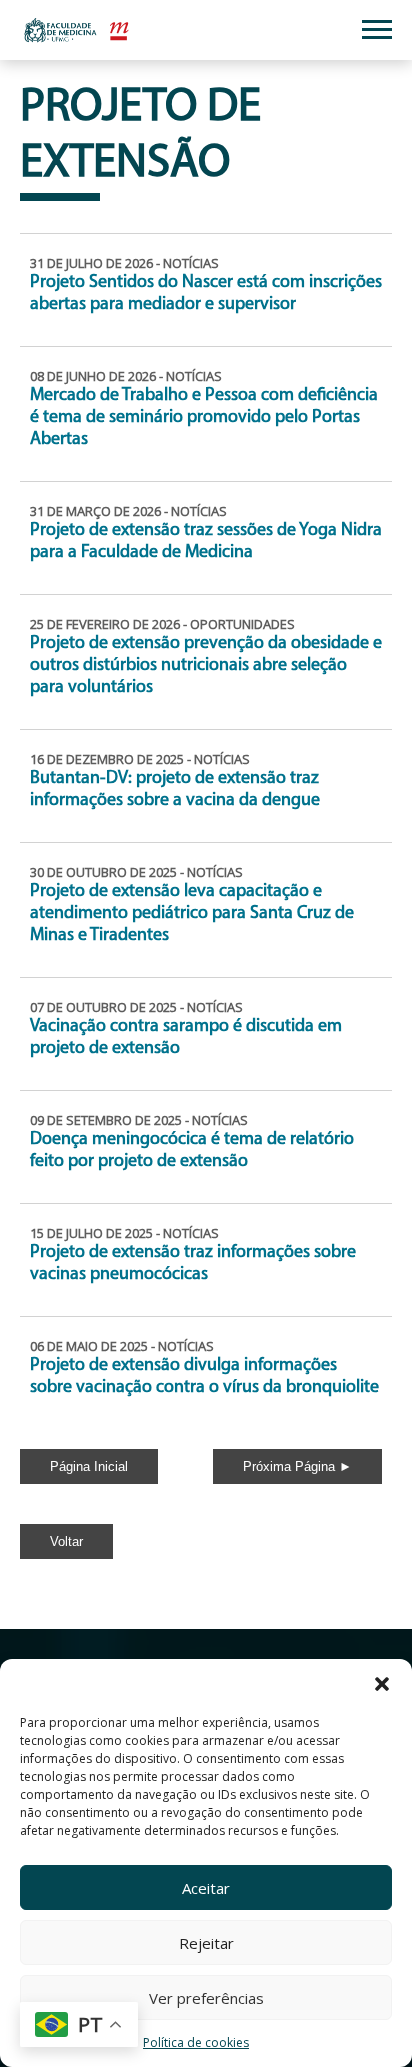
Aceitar (206, 1888)
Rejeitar (206, 1943)
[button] (382, 1684)
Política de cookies (196, 2042)
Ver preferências (206, 1998)
